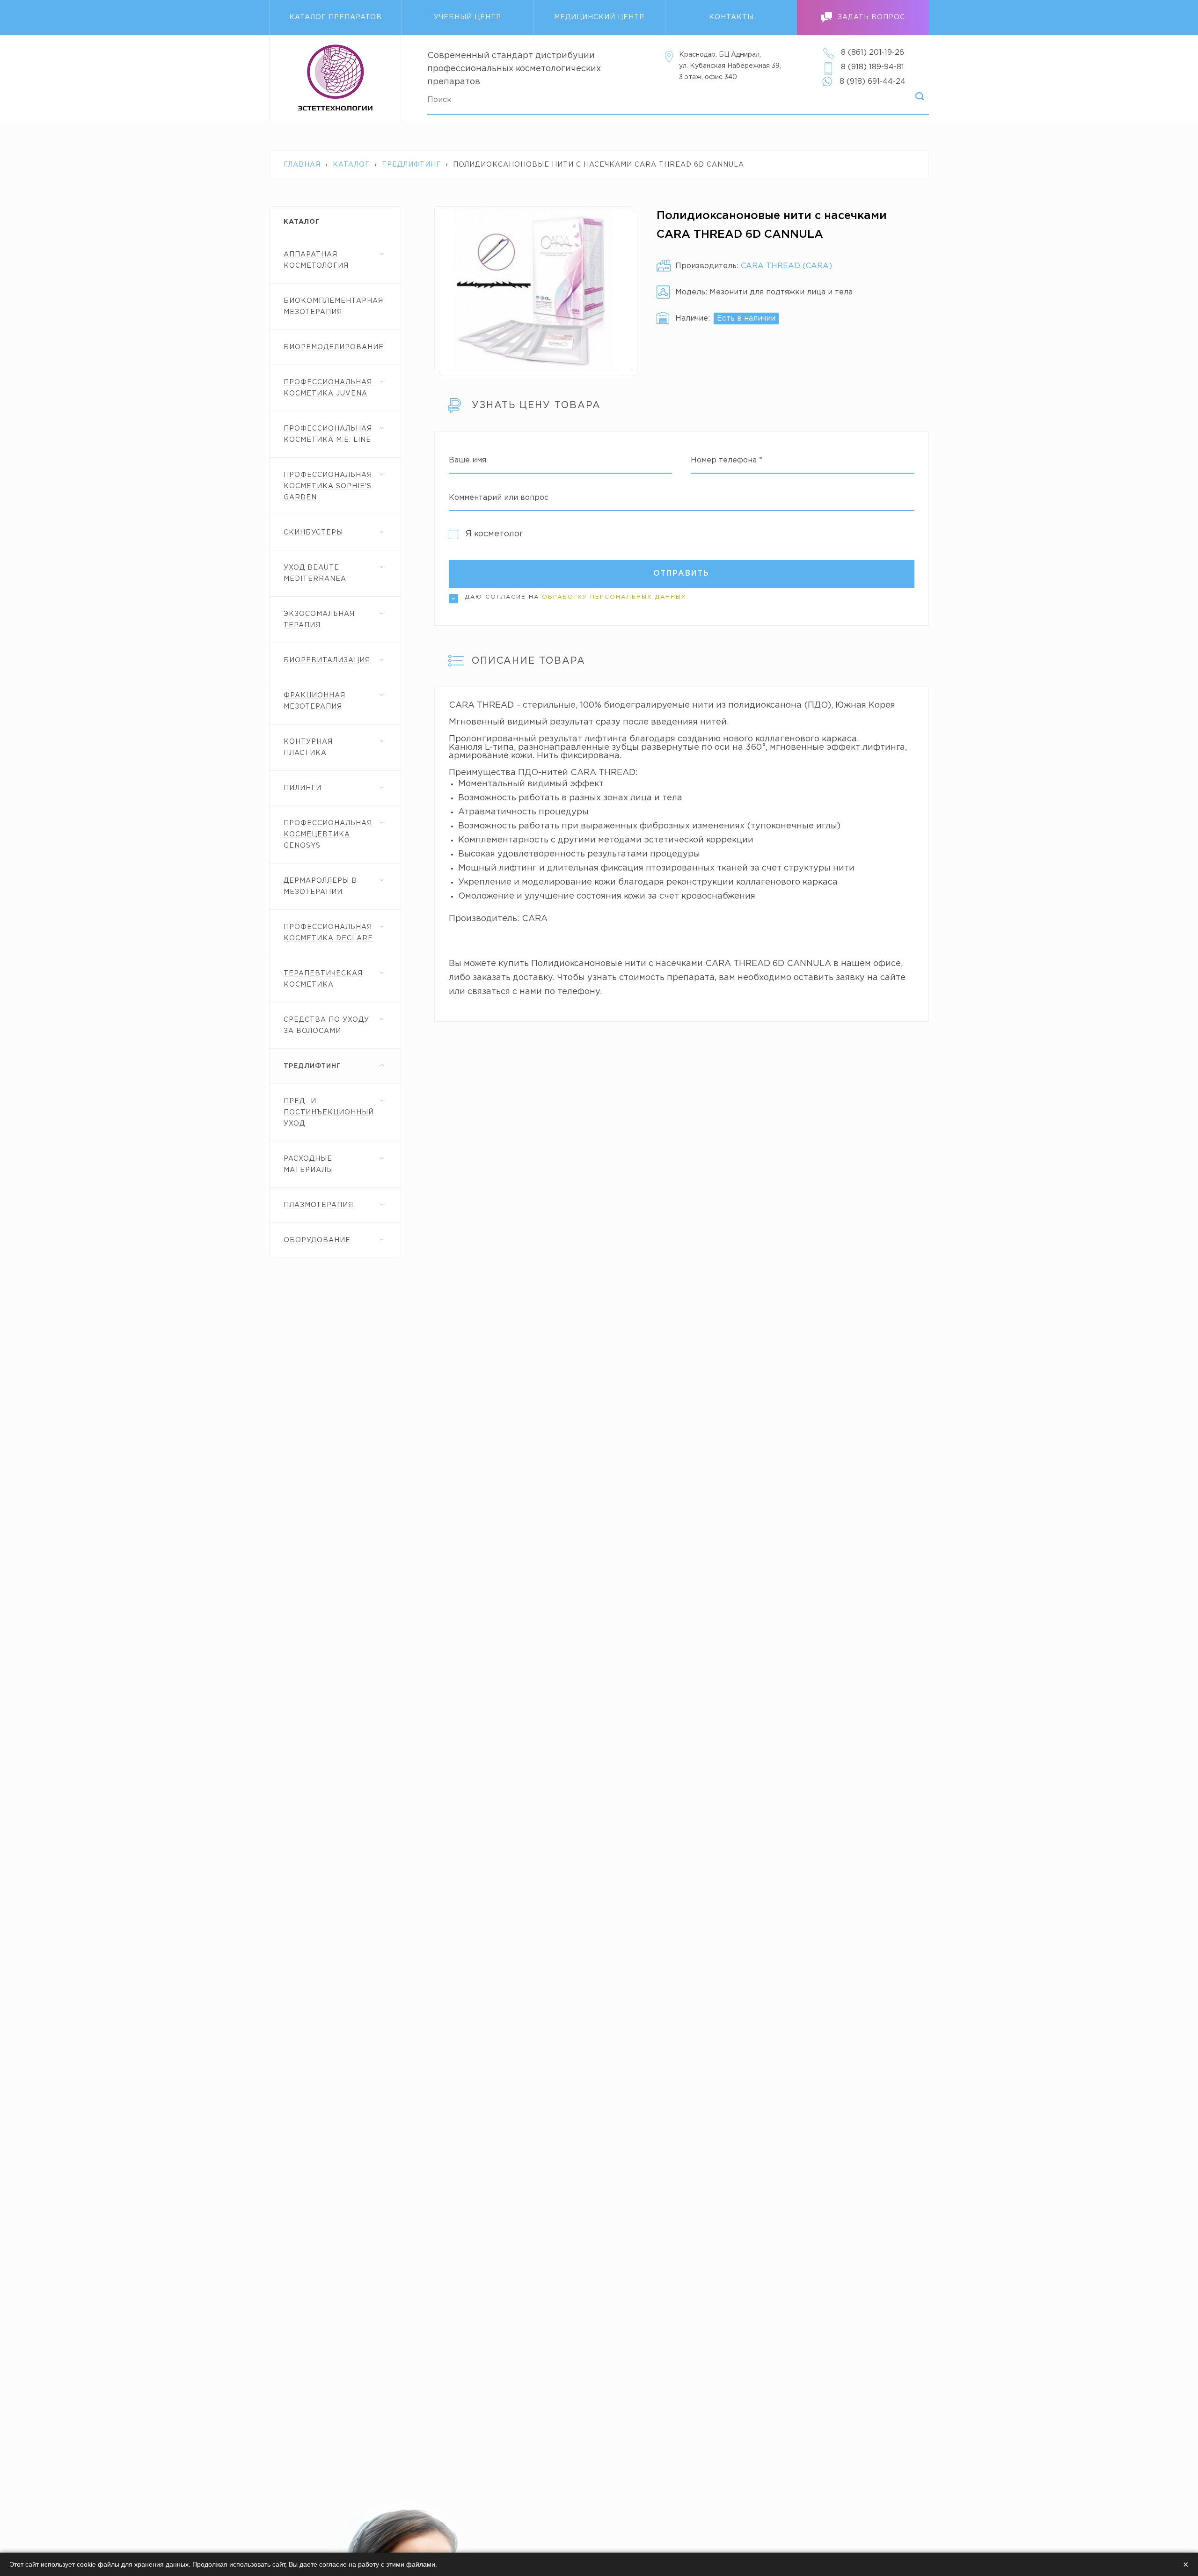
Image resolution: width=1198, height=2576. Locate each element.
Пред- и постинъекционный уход (329, 1112)
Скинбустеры (313, 533)
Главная (302, 165)
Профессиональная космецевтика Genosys (328, 834)
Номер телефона (727, 460)
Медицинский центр (599, 17)
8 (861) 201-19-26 (873, 53)
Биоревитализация (327, 660)
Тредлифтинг (411, 165)
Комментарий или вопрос (499, 498)
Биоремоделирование (334, 347)
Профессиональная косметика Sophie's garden (328, 486)
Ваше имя (468, 460)
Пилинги (303, 788)
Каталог (351, 165)
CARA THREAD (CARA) (786, 266)
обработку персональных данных (614, 597)
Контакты (731, 17)
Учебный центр (468, 17)
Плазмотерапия (318, 1205)
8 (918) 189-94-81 (873, 67)
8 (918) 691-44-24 (873, 82)
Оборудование (317, 1240)
